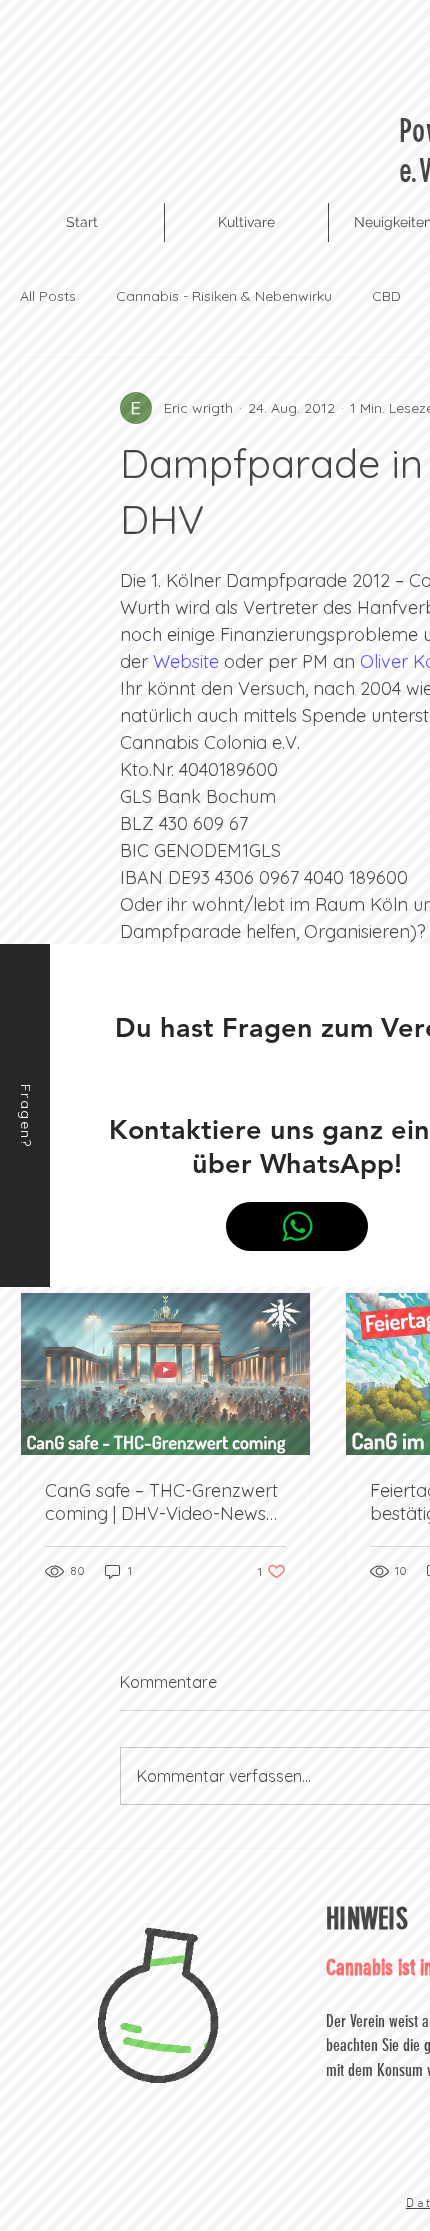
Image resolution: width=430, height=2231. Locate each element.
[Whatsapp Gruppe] (297, 1226)
